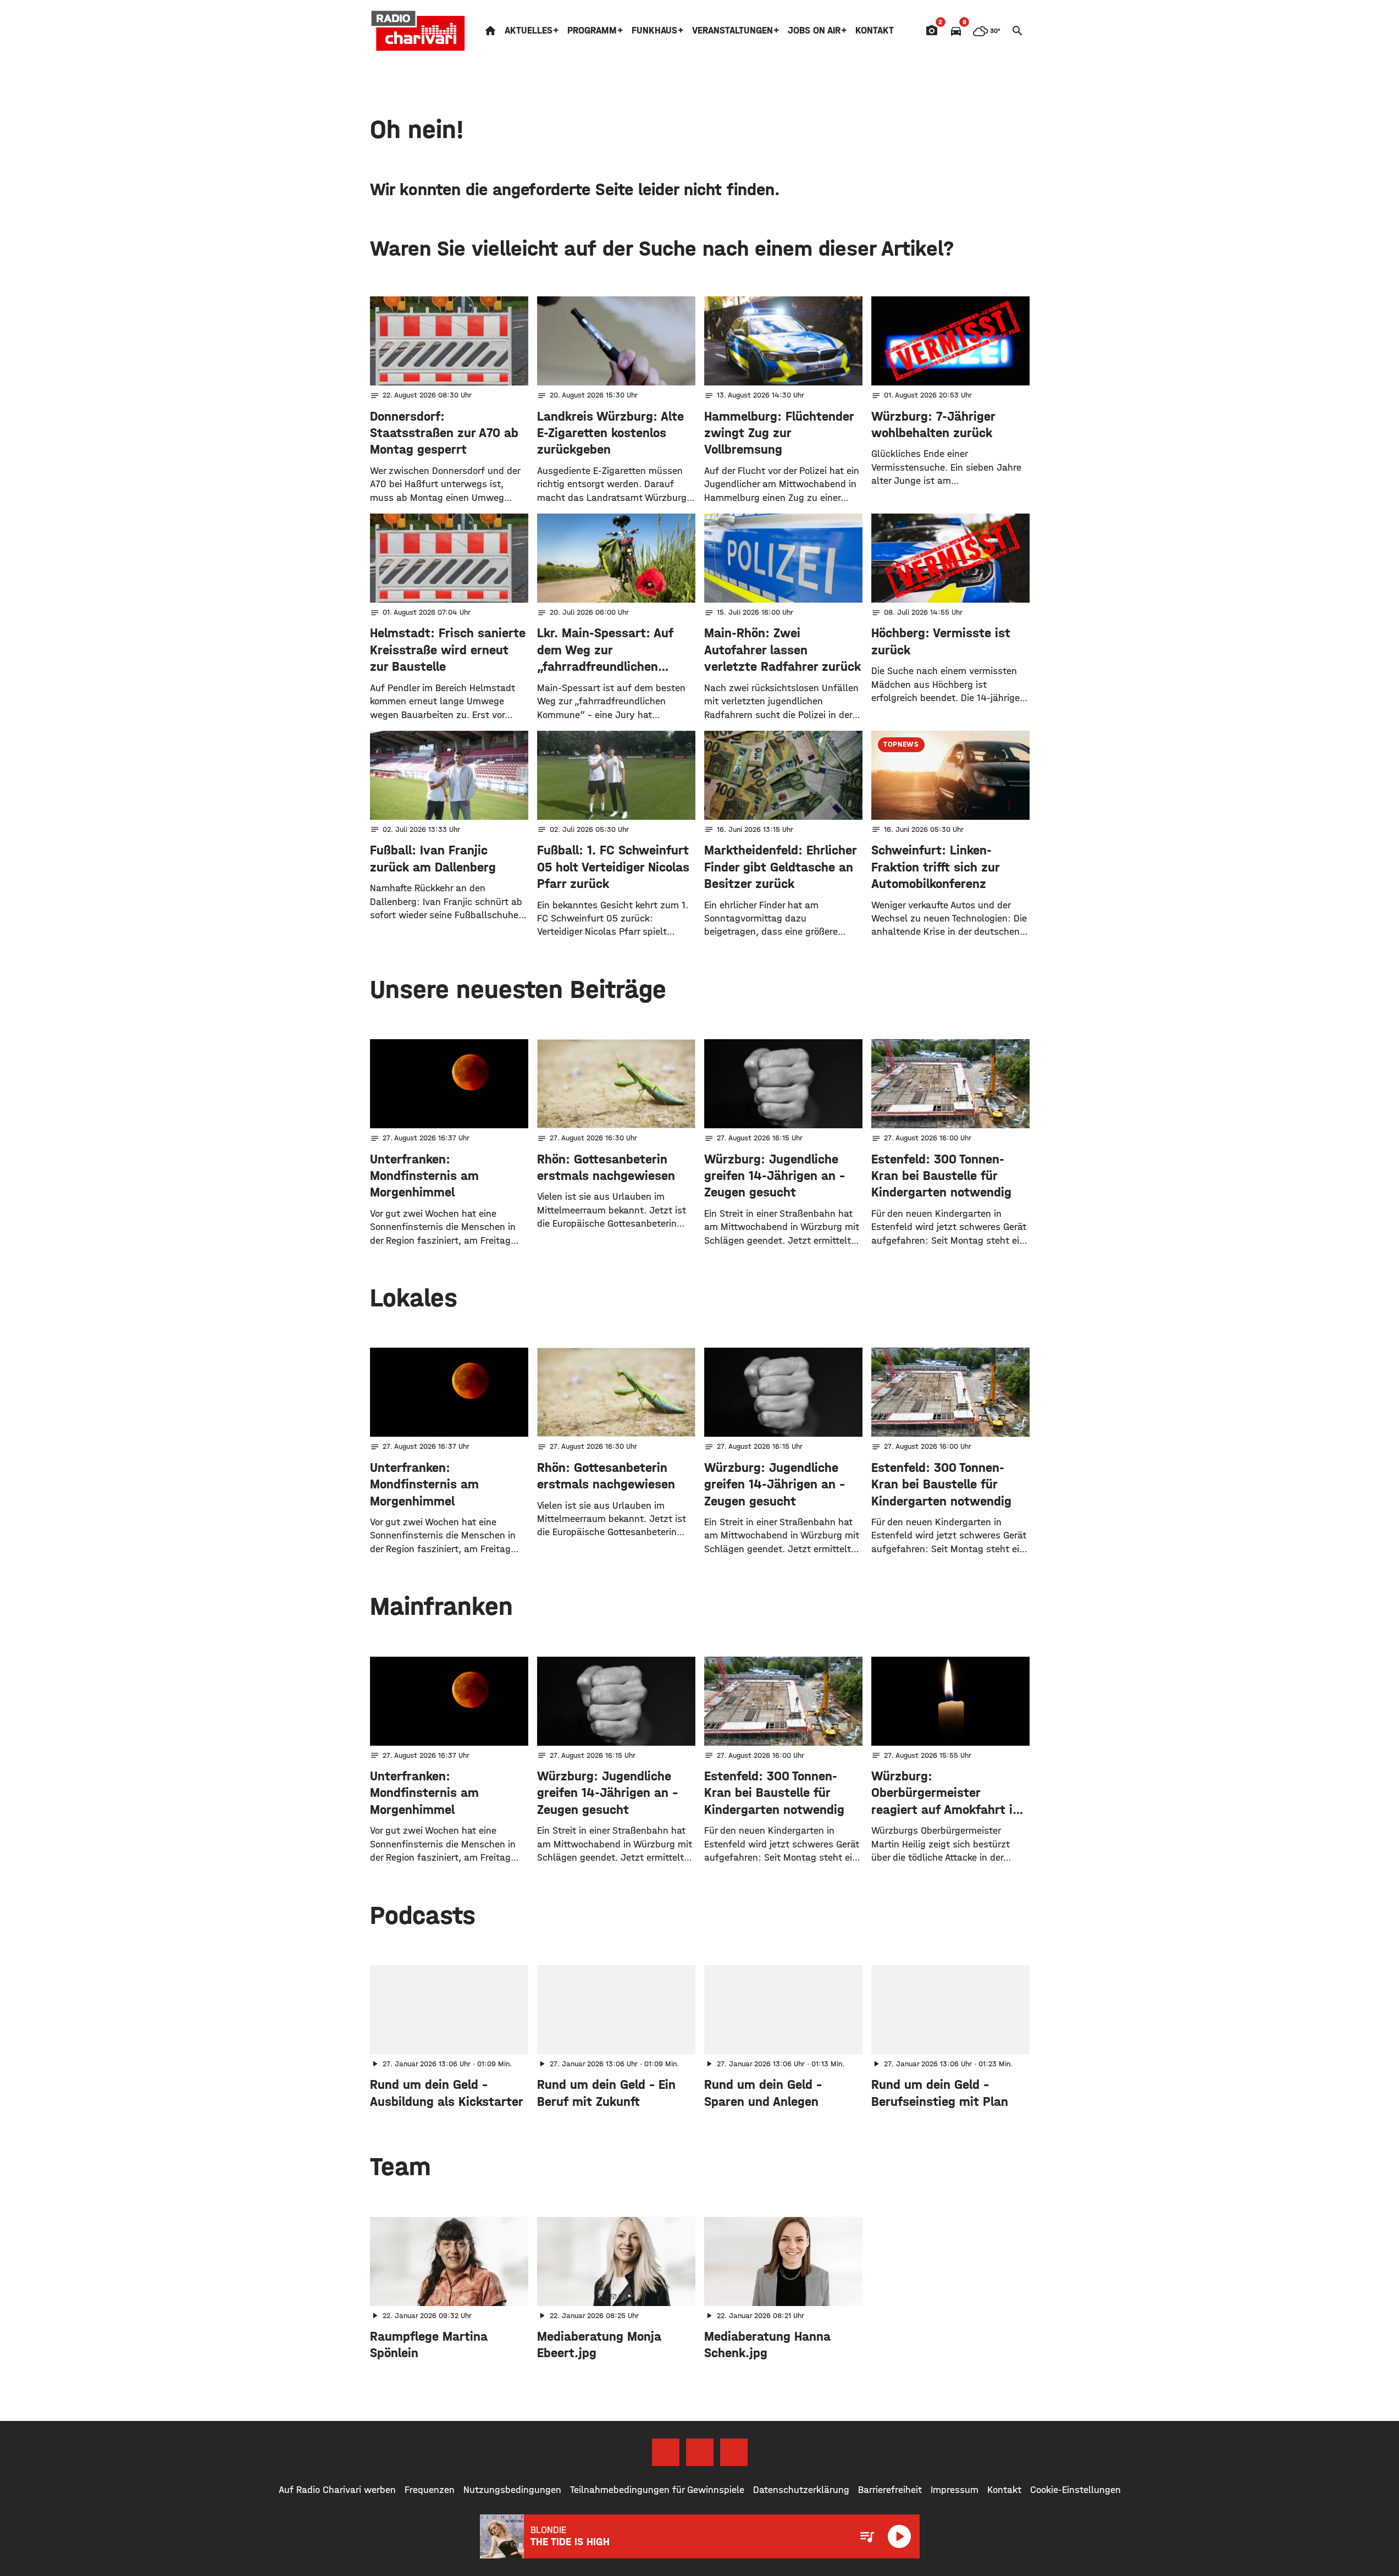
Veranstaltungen (732, 31)
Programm (592, 31)
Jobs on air (814, 31)
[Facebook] (666, 2452)
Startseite (490, 31)
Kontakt (875, 31)
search (1018, 31)
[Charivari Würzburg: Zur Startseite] (418, 31)
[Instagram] (700, 2452)
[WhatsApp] (734, 2452)
